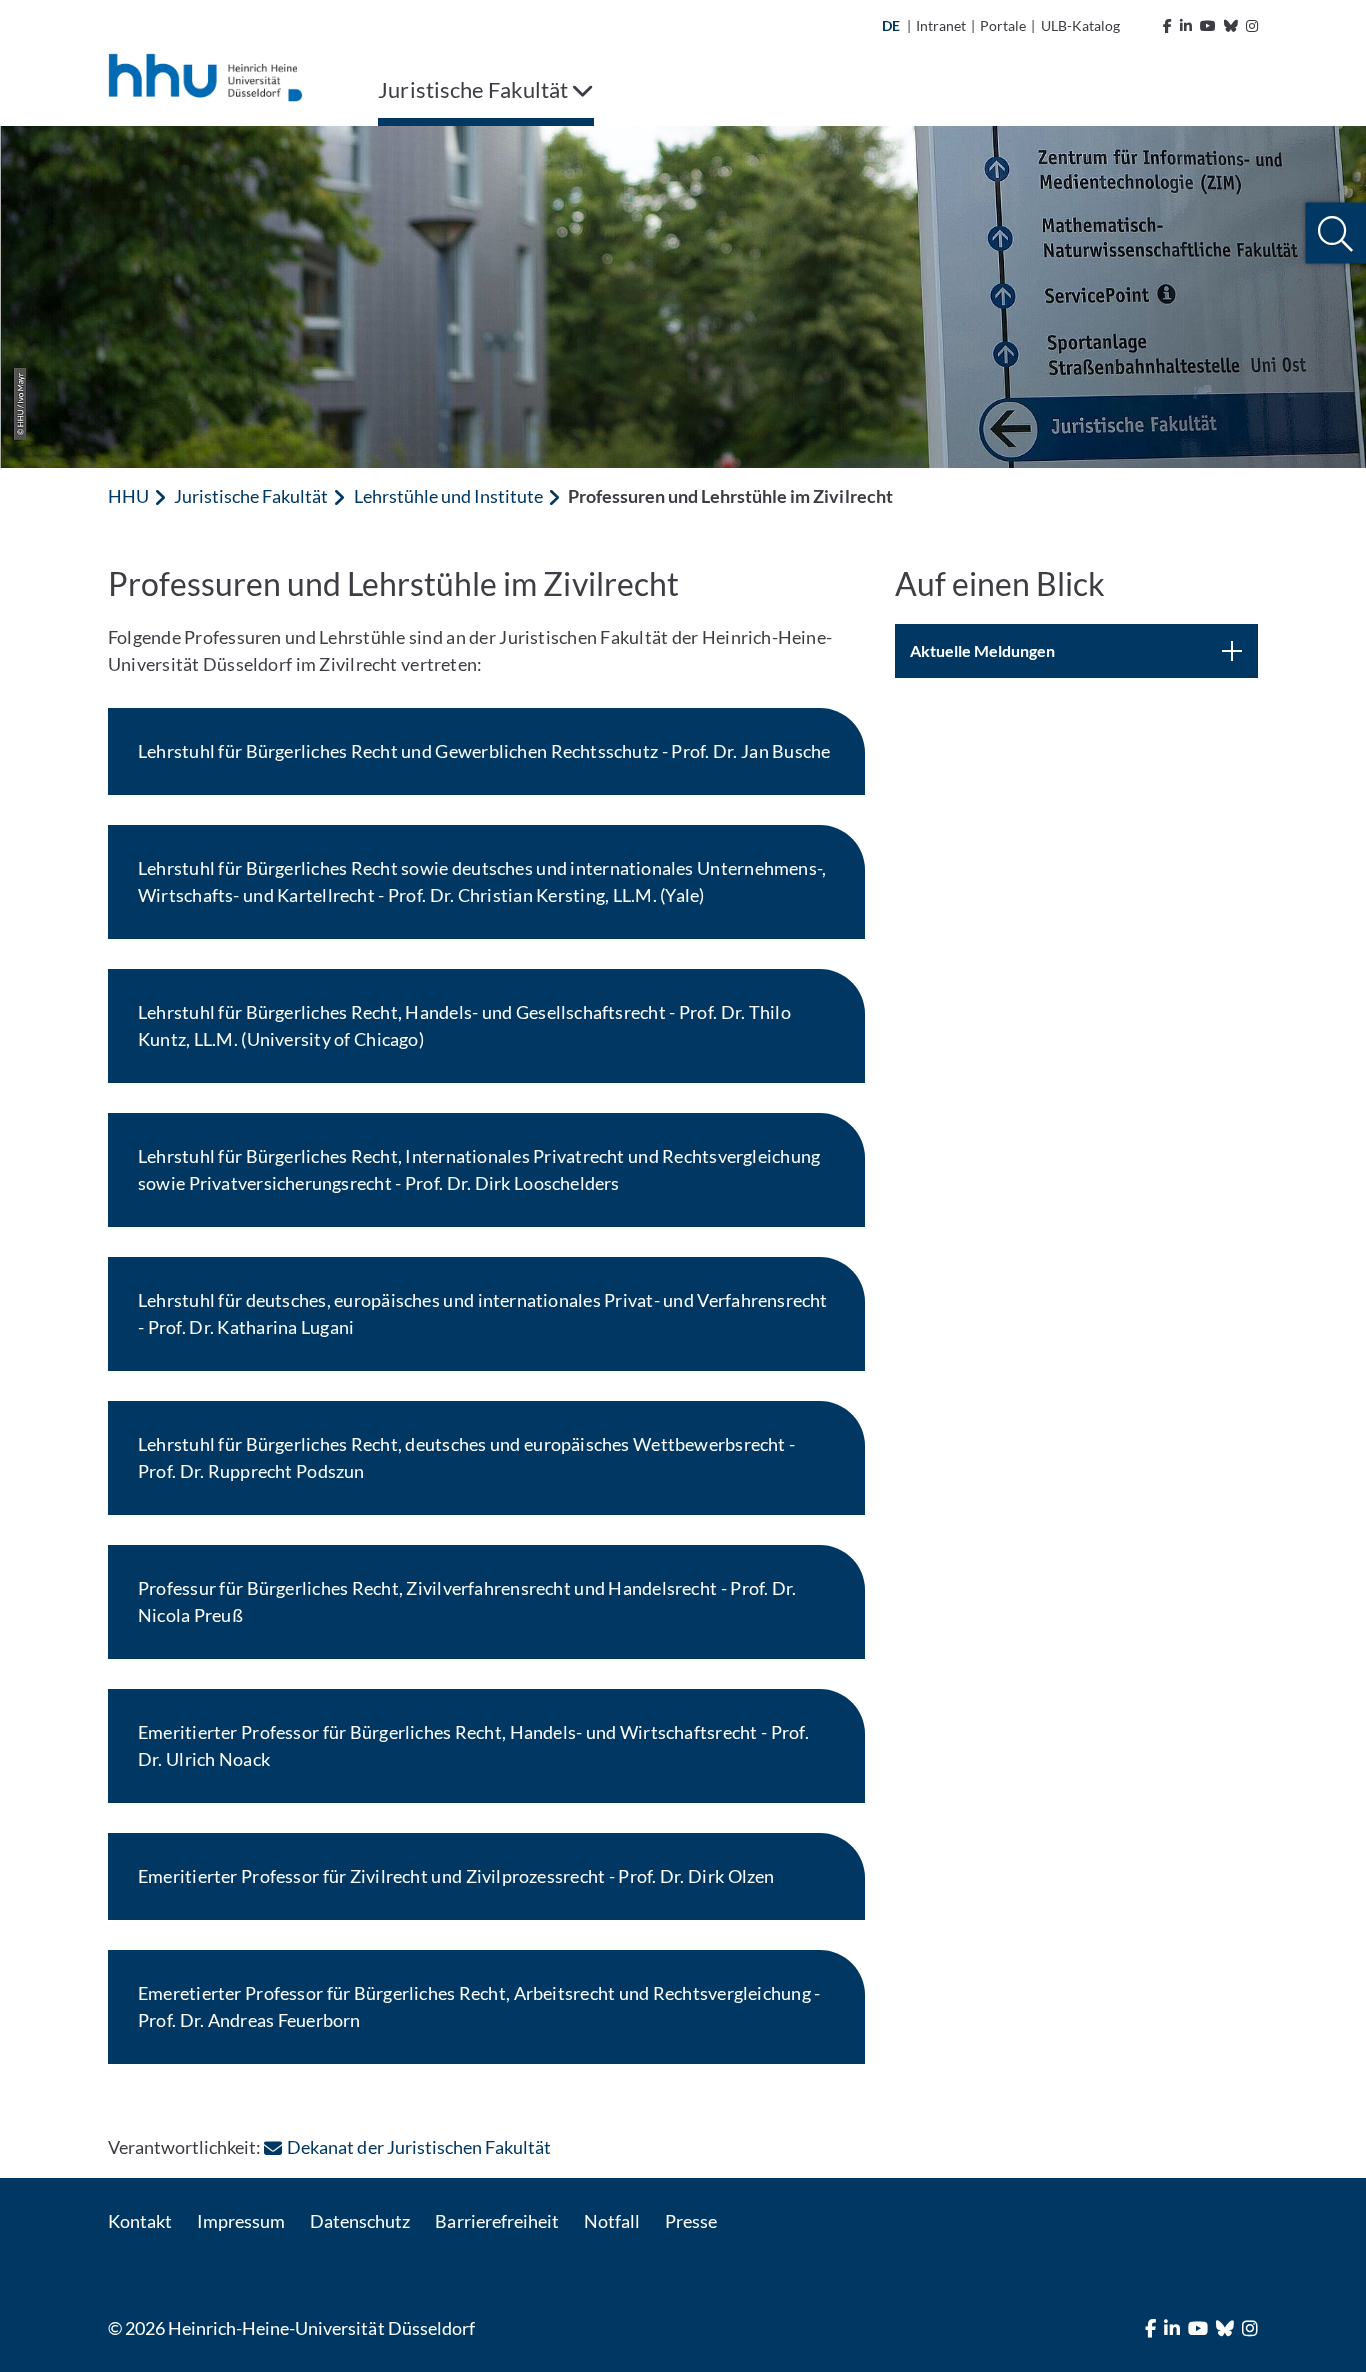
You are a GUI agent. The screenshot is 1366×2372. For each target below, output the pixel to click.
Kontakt (140, 2221)
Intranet (941, 25)
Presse (691, 2221)
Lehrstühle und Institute (448, 496)
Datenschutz (360, 2221)
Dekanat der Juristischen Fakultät (419, 2147)
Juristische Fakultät (251, 496)
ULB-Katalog (1080, 25)
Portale (1003, 25)
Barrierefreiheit (496, 2221)
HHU (128, 496)
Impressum (241, 2221)
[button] (1335, 233)
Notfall (612, 2221)
